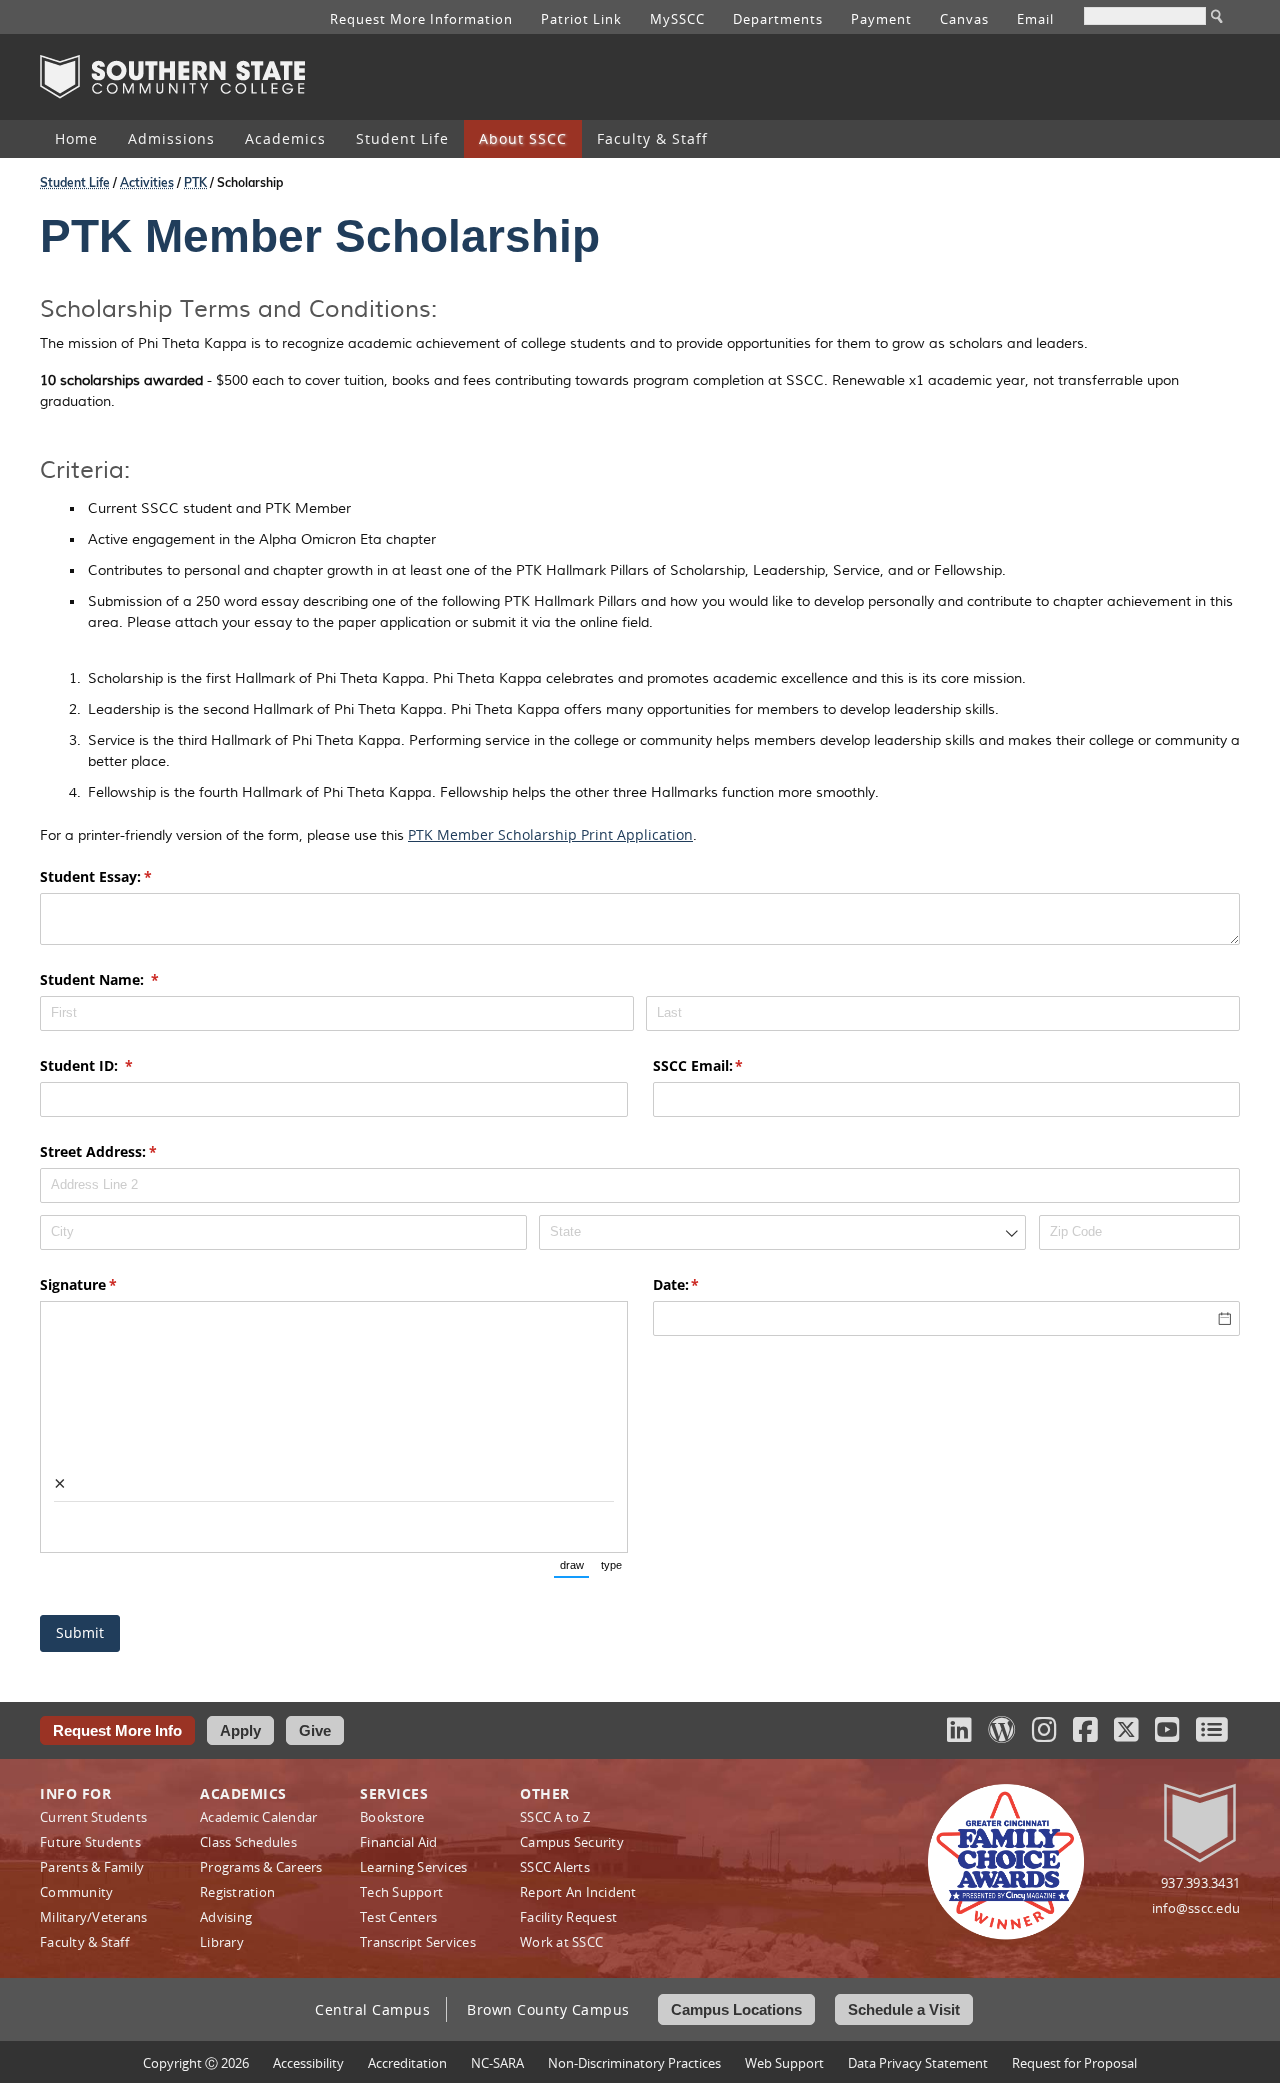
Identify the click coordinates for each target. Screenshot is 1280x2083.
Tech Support (401, 1892)
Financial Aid (398, 1842)
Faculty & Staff (652, 138)
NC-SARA (497, 2063)
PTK (195, 182)
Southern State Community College (172, 77)
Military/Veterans (93, 1917)
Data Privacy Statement (918, 2063)
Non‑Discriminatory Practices (634, 2063)
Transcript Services (418, 1942)
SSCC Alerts (555, 1867)
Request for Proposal (1074, 2063)
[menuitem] (76, 139)
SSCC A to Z (555, 1817)
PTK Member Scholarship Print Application (550, 834)
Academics (285, 138)
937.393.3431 (1200, 1883)
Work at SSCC (561, 1942)
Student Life (402, 138)
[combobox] (782, 1232)
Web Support (784, 2063)
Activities (147, 182)
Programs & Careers (261, 1867)
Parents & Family (92, 1867)
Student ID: (115, 1065)
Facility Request (568, 1917)
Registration (237, 1892)
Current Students (93, 1817)
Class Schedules (248, 1842)
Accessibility (308, 2063)
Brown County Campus (548, 2009)
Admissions (171, 138)
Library (222, 1942)
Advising (226, 1917)
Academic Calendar (258, 1817)
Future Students (90, 1842)
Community (76, 1892)
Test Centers (398, 1917)
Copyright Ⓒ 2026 (196, 2063)
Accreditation (407, 2063)
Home (76, 138)
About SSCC (523, 138)
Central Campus (372, 2009)
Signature (107, 1284)
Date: (705, 1284)
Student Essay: (125, 876)
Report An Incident (578, 1892)
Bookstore (392, 1817)
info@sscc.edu (1196, 1908)
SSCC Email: (727, 1065)
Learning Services (413, 1867)
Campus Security (572, 1842)
